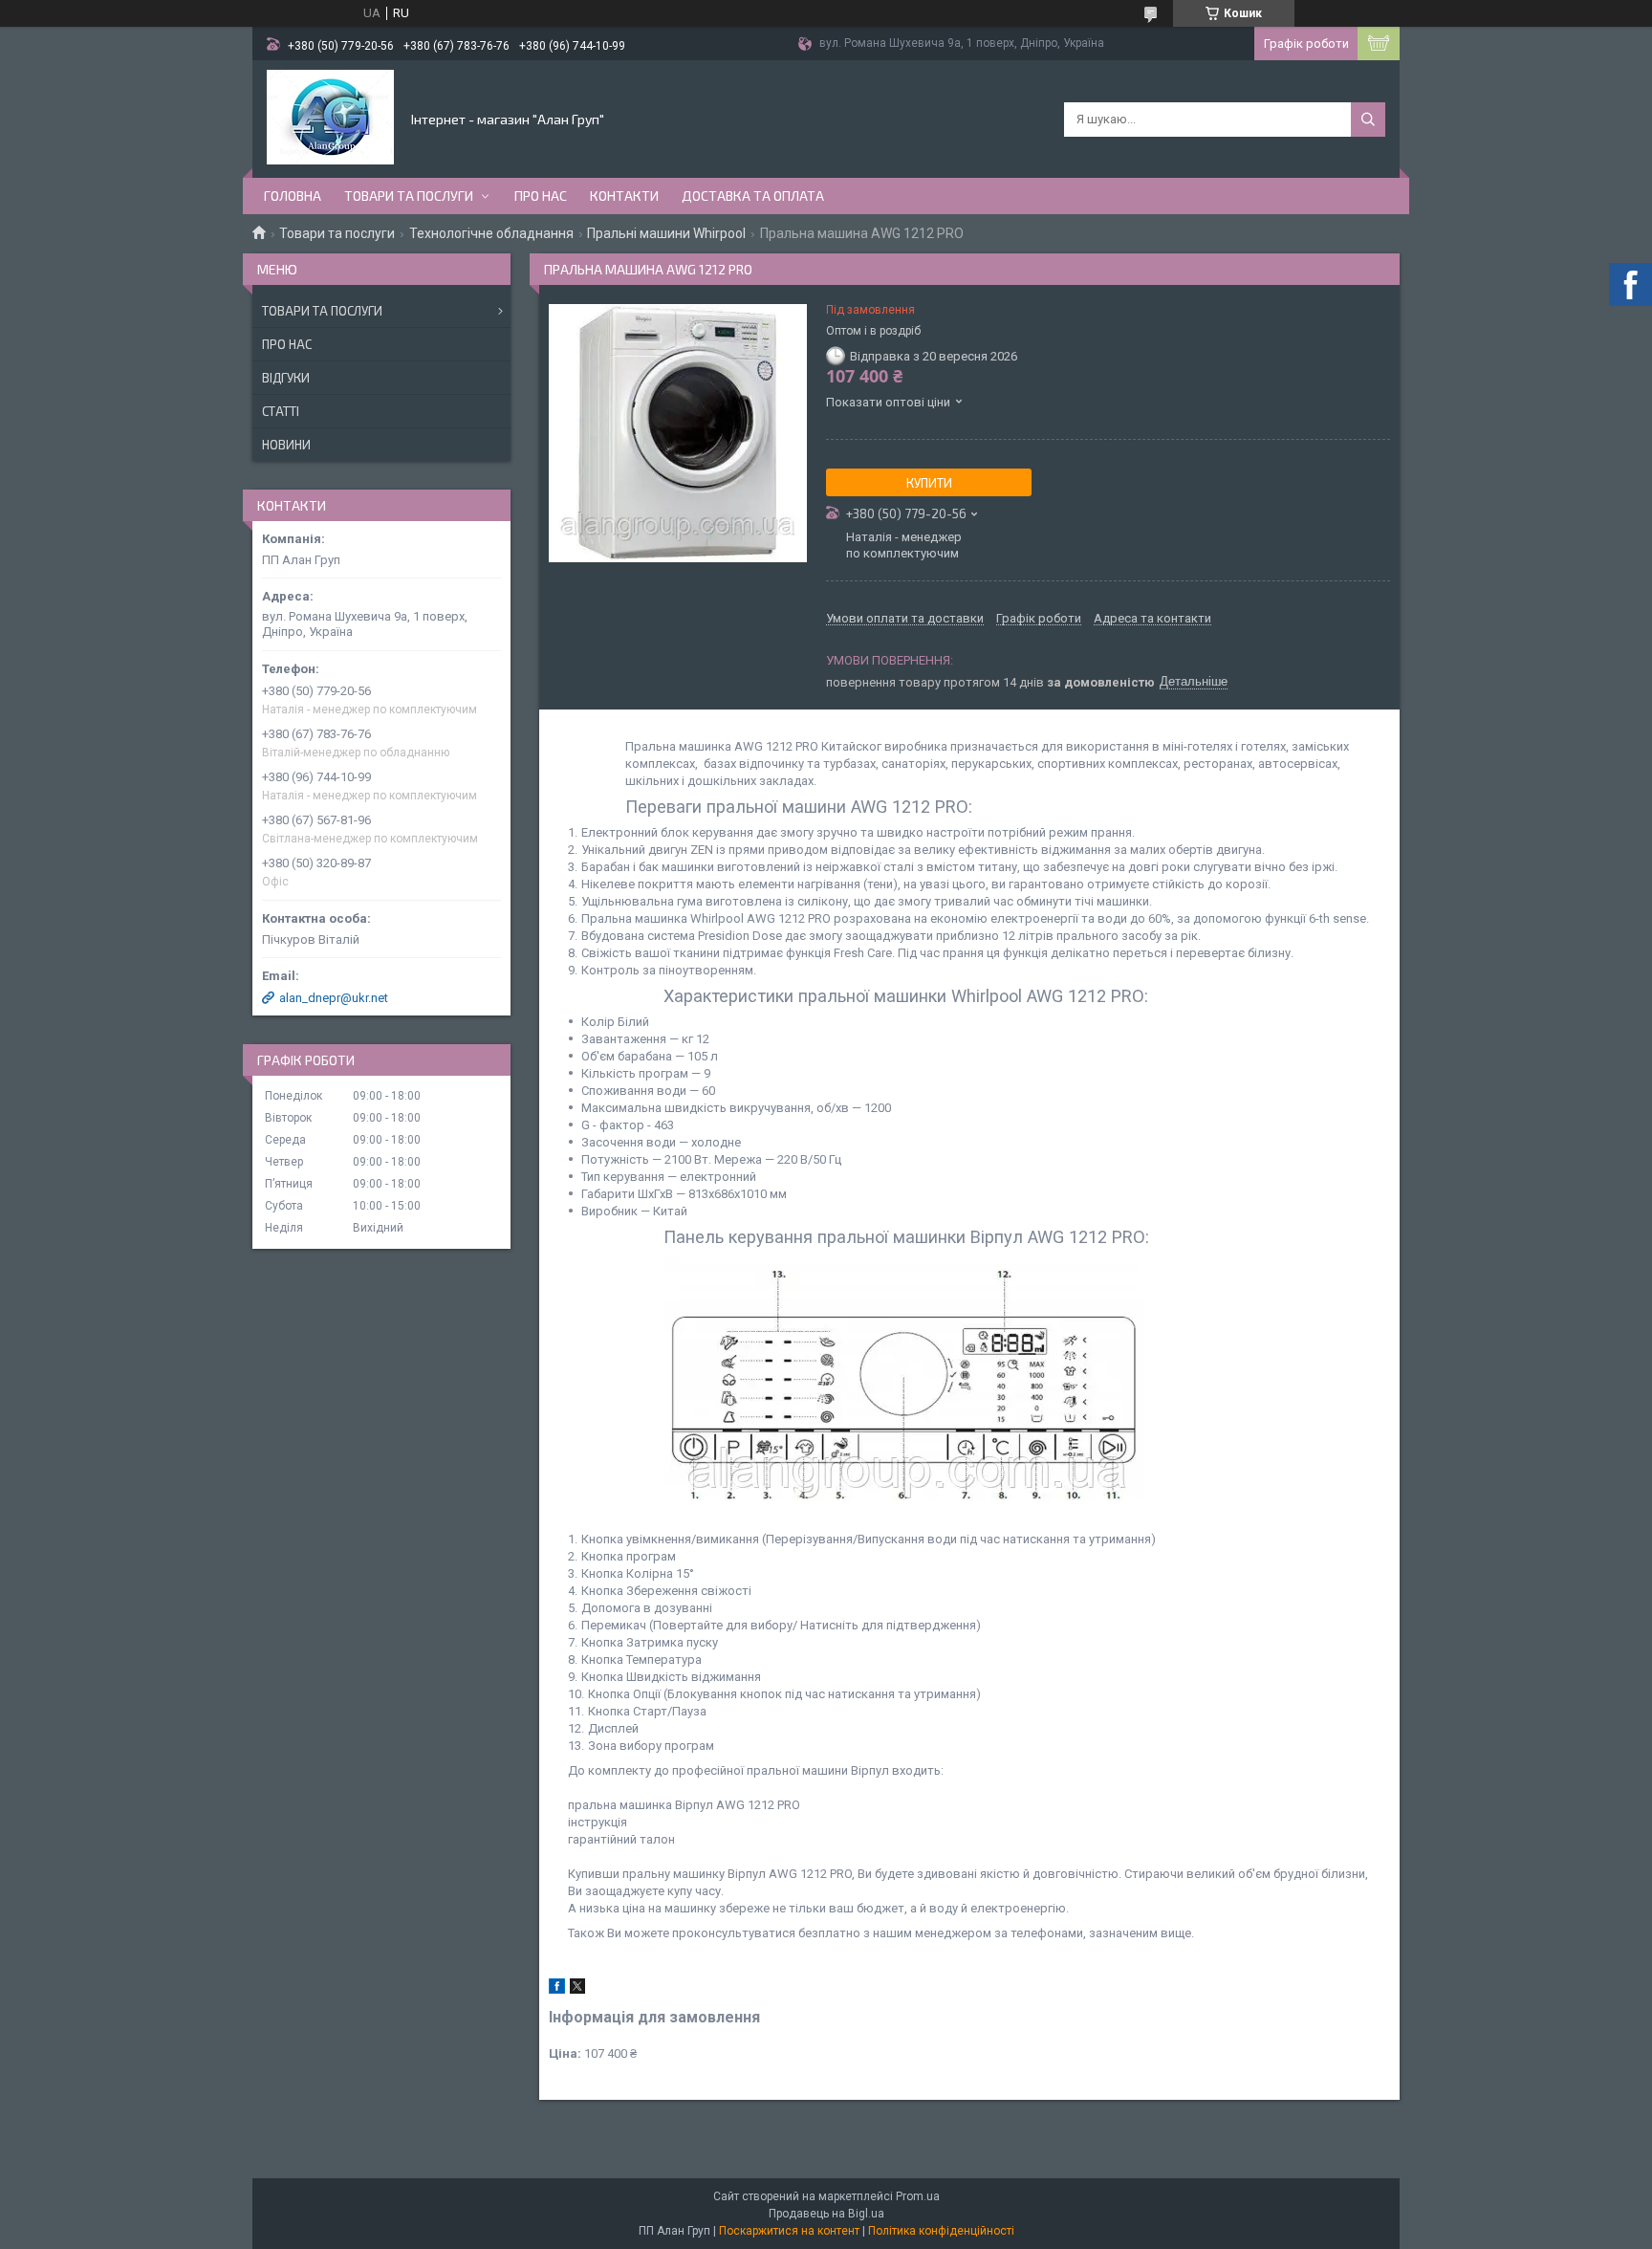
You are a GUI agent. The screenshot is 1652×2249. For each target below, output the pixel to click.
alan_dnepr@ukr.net (334, 998)
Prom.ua (918, 2196)
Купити (929, 483)
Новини (286, 445)
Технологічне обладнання (491, 233)
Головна (293, 196)
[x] (577, 1989)
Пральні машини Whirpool (666, 233)
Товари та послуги (409, 196)
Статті (281, 411)
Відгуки (286, 378)
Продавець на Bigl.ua (826, 2214)
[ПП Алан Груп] (330, 118)
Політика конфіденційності (941, 2231)
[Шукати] (1368, 120)
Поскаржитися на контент (789, 2231)
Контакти (624, 196)
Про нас (541, 196)
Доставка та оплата (753, 196)
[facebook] (557, 1989)
